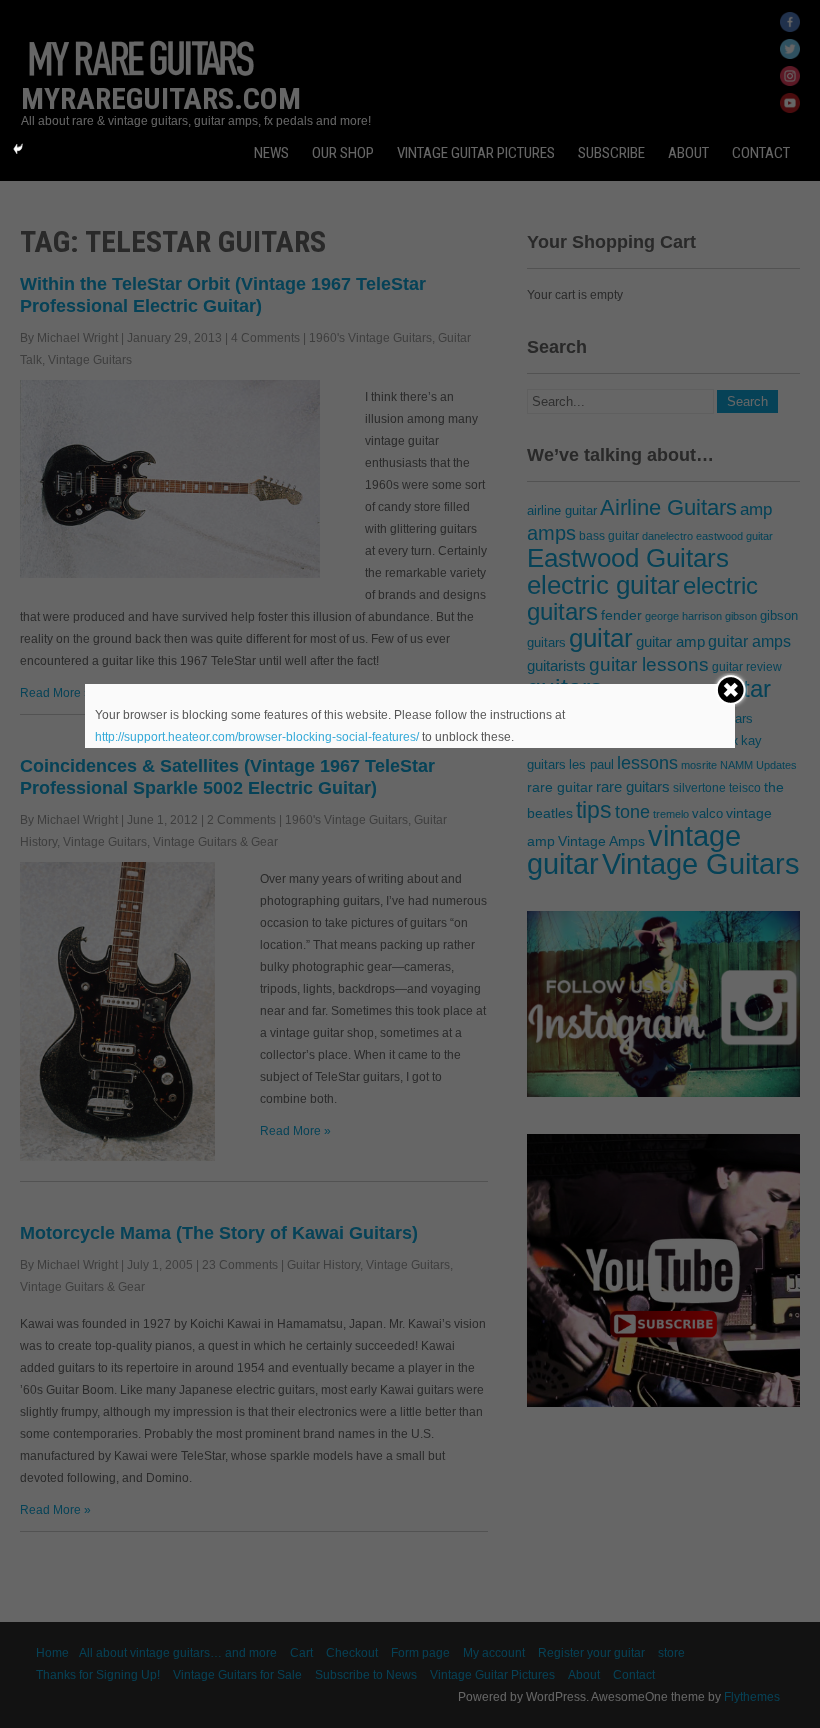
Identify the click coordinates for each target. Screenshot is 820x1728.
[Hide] (18, 149)
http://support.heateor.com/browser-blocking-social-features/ (257, 737)
